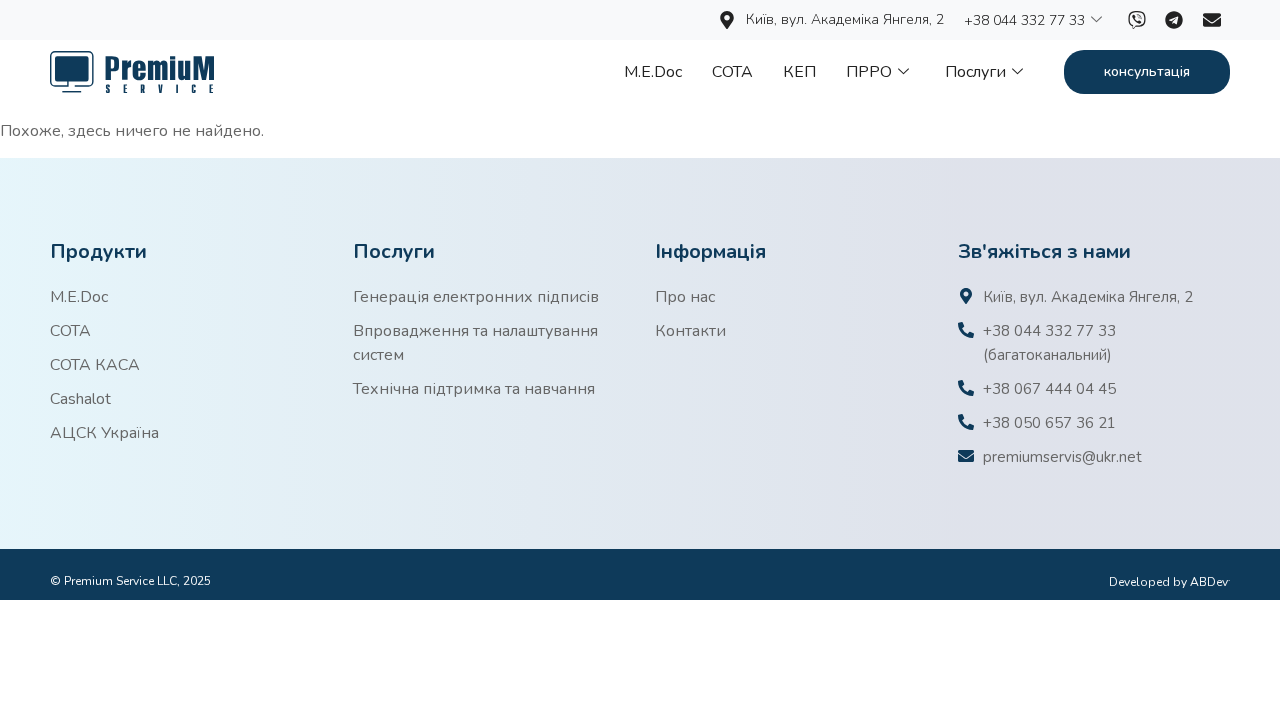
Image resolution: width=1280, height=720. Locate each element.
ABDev (1210, 582)
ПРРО (869, 72)
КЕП (799, 72)
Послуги (975, 72)
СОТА (732, 72)
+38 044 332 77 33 (1024, 20)
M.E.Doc (653, 72)
